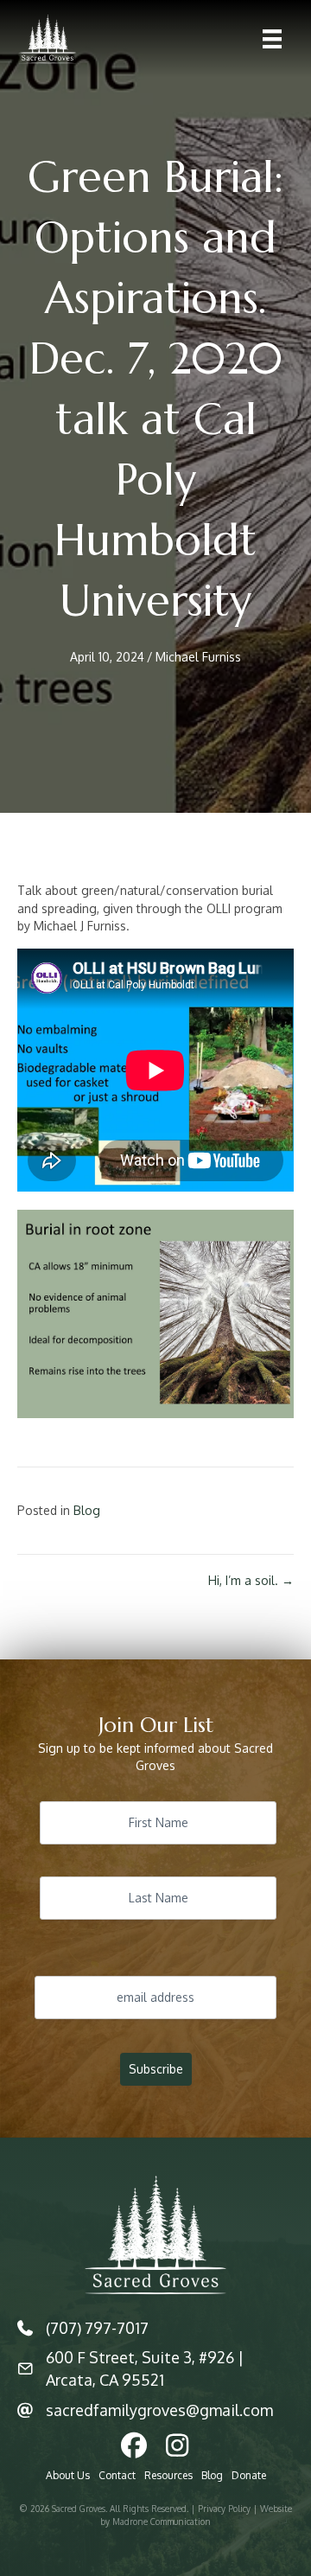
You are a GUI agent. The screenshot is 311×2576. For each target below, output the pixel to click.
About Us (68, 2475)
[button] (134, 2445)
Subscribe (156, 2069)
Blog (87, 1510)
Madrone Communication (162, 2522)
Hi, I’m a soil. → (251, 1580)
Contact (117, 2475)
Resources (168, 2475)
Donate (249, 2475)
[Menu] (272, 39)
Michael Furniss (198, 657)
